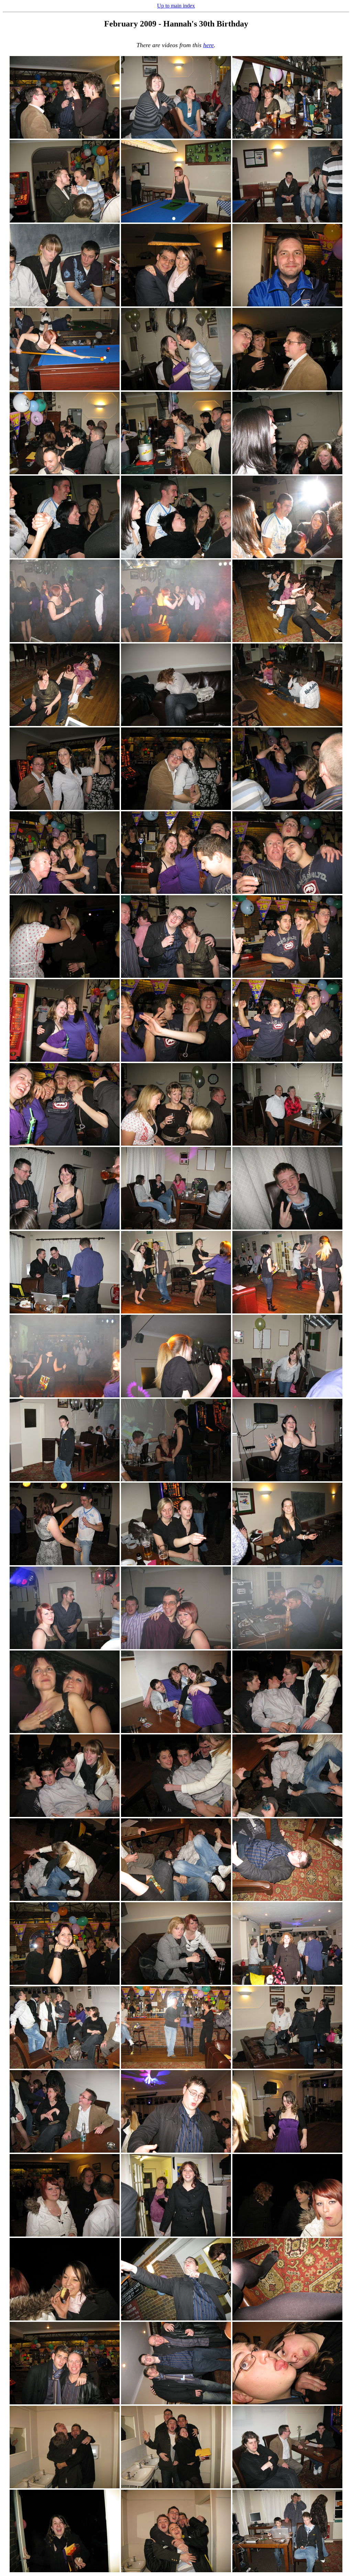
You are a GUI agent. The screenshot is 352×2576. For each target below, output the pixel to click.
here (208, 45)
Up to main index (176, 6)
